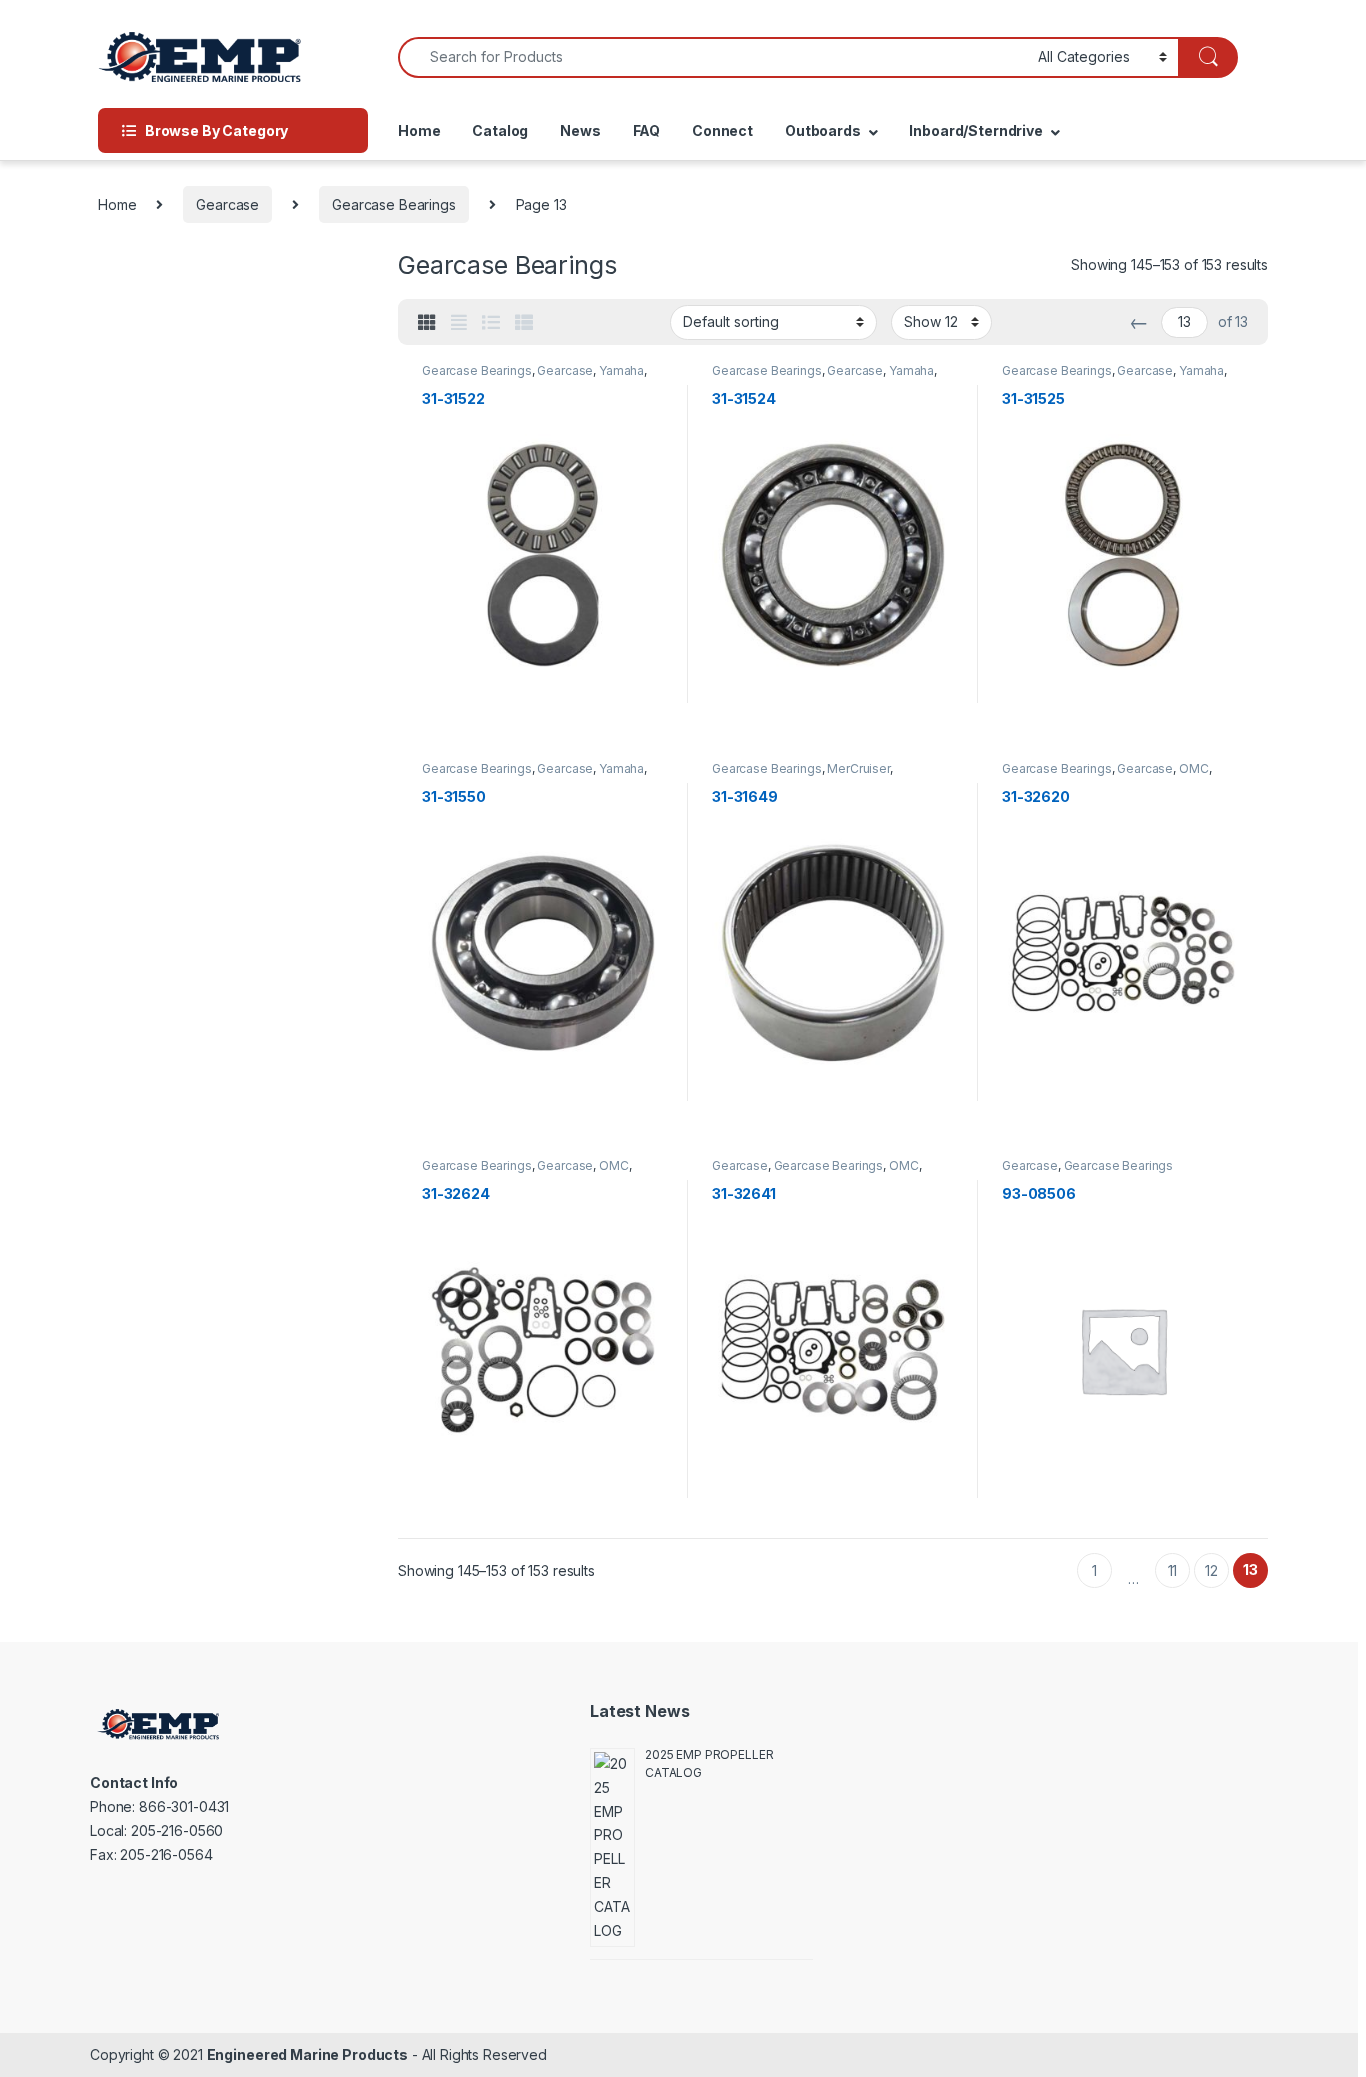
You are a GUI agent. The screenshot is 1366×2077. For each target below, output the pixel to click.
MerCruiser (858, 768)
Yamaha (621, 370)
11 (1173, 1570)
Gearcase (227, 204)
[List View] (491, 323)
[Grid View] (427, 323)
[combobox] (712, 57)
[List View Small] (524, 323)
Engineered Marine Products (307, 2054)
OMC (1194, 768)
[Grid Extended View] (459, 323)
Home (419, 130)
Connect (722, 130)
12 (1211, 1570)
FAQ (647, 130)
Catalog (500, 130)
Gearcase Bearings (394, 204)
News (580, 130)
